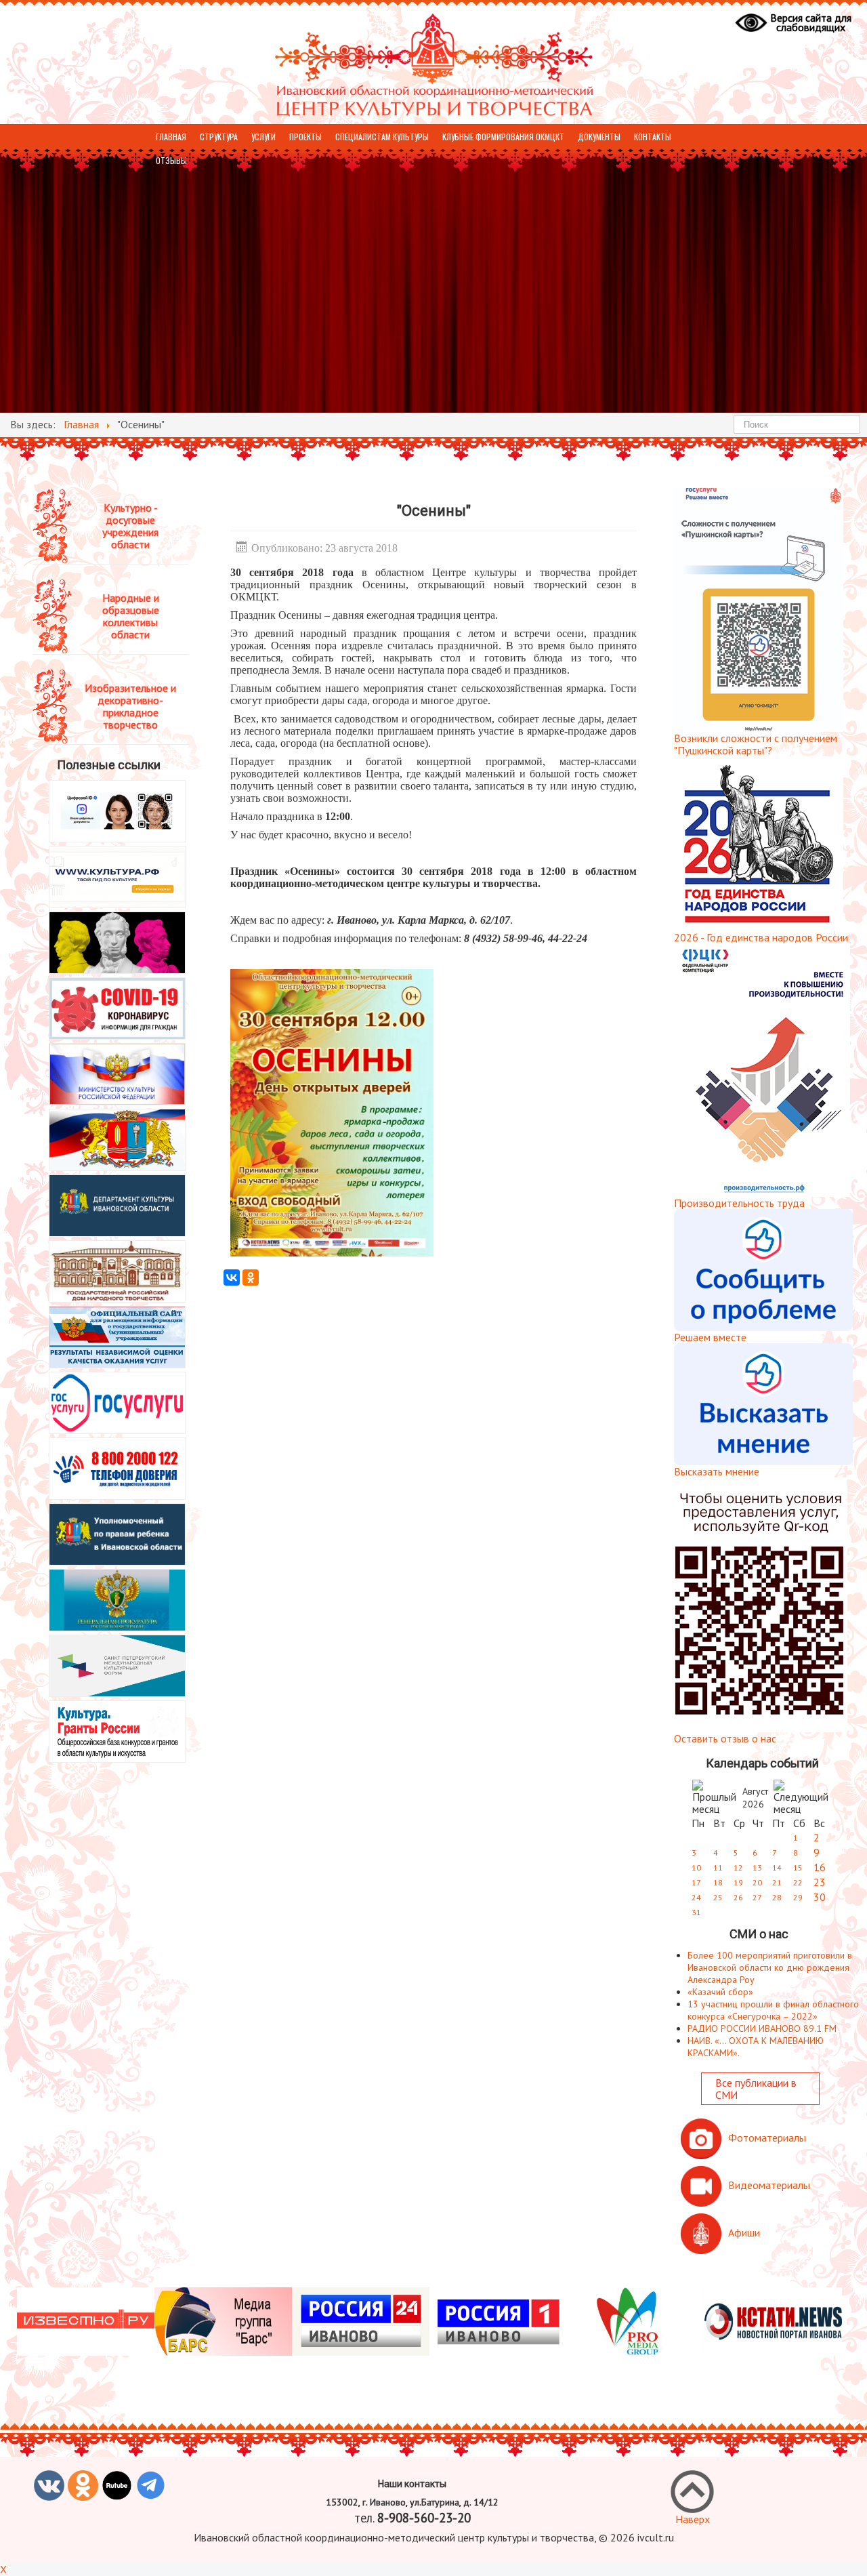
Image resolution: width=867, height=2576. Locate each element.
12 (738, 1867)
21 (777, 1882)
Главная (171, 137)
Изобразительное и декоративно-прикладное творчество (130, 706)
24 (696, 1897)
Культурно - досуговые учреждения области (130, 526)
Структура (219, 137)
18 (718, 1882)
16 (820, 1867)
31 (696, 1912)
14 (777, 1867)
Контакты (653, 137)
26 (738, 1897)
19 (738, 1882)
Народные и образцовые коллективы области (131, 616)
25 (718, 1897)
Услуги (263, 137)
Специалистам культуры (382, 137)
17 (696, 1882)
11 (718, 1867)
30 (820, 1897)
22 (798, 1882)
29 (798, 1897)
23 (820, 1882)
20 (757, 1882)
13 (757, 1867)
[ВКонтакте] (232, 1277)
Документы (599, 137)
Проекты (305, 137)
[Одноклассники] (251, 1277)
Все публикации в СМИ (756, 2089)
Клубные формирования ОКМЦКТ (503, 137)
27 (757, 1897)
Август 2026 (755, 1798)
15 (798, 1867)
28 (777, 1897)
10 (696, 1867)
